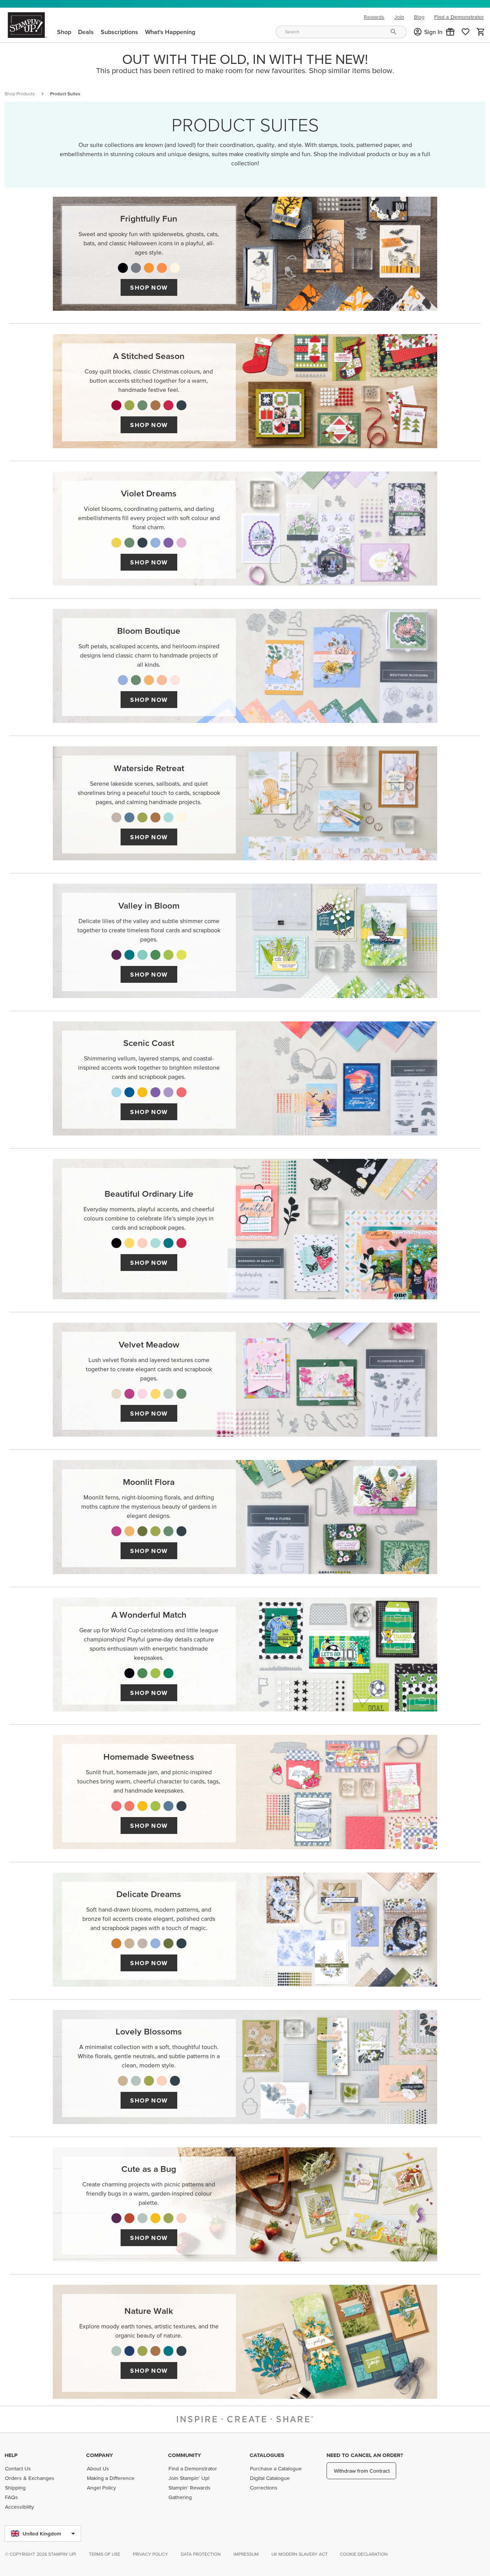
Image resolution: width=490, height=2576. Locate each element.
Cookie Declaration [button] (364, 2554)
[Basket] (481, 32)
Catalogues (267, 2455)
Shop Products (20, 94)
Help (11, 2455)
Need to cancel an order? (365, 2455)
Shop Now (149, 287)
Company (100, 2455)
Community (185, 2455)
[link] (465, 32)
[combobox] (341, 32)
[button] (450, 32)
